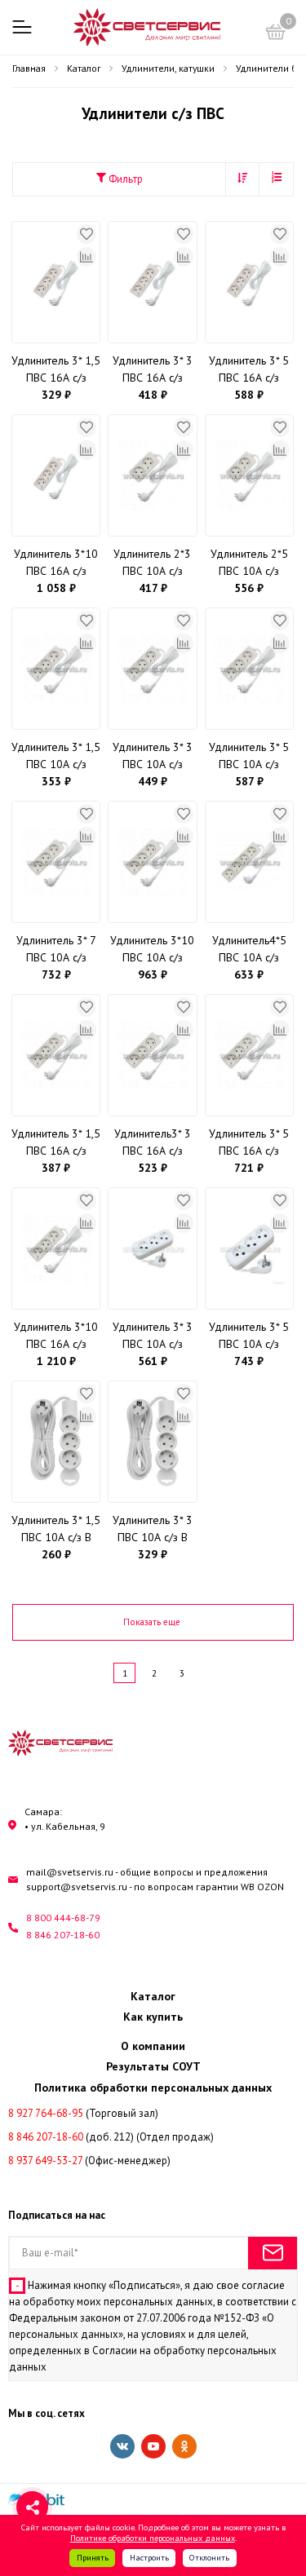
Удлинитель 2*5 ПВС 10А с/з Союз (249, 563)
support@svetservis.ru (77, 1887)
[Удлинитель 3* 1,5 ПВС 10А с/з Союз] (56, 669)
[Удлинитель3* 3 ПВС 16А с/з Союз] (152, 1055)
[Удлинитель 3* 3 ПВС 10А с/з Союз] (152, 669)
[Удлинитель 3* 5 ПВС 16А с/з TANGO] (249, 282)
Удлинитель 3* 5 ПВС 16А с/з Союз (249, 1143)
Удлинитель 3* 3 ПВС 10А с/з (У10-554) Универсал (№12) (153, 1336)
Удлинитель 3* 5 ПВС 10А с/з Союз (249, 756)
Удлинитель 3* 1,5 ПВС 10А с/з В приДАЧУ (56, 1529)
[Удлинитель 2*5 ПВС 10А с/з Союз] (249, 475)
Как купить (153, 2017)
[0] (276, 34)
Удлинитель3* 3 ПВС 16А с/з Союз (153, 1143)
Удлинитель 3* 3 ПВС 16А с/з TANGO (153, 370)
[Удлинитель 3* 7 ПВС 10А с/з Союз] (56, 862)
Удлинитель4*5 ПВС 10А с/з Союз (249, 950)
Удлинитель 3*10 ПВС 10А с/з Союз (152, 950)
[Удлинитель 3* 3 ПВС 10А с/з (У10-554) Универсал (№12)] (152, 1248)
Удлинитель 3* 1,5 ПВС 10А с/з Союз (56, 756)
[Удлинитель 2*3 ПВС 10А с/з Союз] (152, 475)
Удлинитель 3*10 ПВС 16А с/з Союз (56, 1336)
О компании (153, 2046)
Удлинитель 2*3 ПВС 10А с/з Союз (152, 563)
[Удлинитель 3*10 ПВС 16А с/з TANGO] (56, 475)
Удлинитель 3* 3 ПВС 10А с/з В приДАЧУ (153, 1529)
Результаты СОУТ (153, 2066)
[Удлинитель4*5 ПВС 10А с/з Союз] (249, 862)
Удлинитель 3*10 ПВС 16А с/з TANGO (56, 563)
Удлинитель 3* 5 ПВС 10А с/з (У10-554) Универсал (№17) (249, 1336)
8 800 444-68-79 (63, 1918)
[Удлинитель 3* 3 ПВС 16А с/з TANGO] (152, 282)
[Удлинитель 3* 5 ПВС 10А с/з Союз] (249, 669)
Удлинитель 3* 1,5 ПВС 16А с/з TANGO (56, 370)
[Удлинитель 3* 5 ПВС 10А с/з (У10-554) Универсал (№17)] (249, 1248)
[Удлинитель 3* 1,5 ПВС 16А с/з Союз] (56, 1055)
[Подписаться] (273, 2253)
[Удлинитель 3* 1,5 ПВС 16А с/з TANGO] (56, 282)
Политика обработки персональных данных (153, 2088)
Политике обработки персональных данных (153, 2538)
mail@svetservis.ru (70, 1872)
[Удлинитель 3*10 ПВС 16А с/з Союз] (56, 1248)
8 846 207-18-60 (63, 1935)
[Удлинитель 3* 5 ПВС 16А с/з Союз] (249, 1055)
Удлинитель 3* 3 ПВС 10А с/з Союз (153, 756)
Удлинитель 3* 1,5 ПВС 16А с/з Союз (56, 1143)
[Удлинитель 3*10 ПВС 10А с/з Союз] (152, 862)
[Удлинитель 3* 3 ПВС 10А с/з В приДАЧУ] (152, 1442)
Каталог (153, 1996)
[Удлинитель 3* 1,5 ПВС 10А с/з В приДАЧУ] (56, 1442)
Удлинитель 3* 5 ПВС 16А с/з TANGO (249, 370)
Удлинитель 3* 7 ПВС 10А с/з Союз (56, 950)
